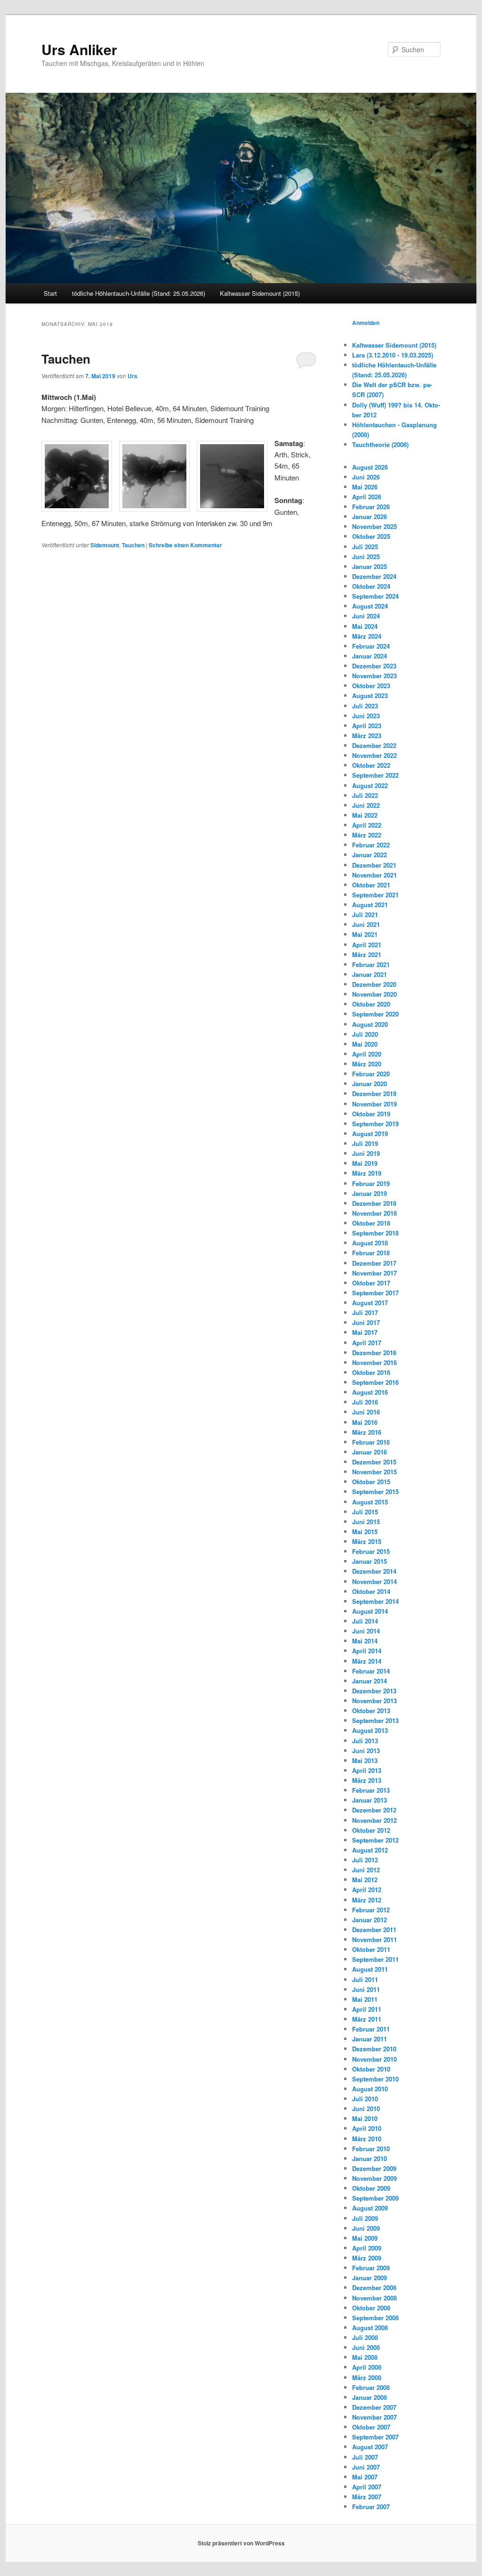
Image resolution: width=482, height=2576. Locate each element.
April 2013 (367, 1770)
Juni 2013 (366, 1751)
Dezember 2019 (374, 1093)
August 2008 (370, 2328)
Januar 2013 (370, 1800)
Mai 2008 (365, 2357)
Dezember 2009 (374, 2168)
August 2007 (370, 2447)
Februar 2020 (371, 1074)
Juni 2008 (366, 2347)
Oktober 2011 (371, 1949)
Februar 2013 (371, 1790)
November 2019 (374, 1104)
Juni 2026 (366, 477)
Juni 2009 (366, 2228)
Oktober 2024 (371, 586)
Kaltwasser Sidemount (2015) (260, 293)
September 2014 (375, 1601)
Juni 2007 (366, 2467)
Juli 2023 (365, 706)
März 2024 (367, 636)
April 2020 (367, 1054)
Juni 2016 (366, 1412)
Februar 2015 (371, 1551)
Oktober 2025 (371, 536)
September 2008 (375, 2318)
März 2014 (367, 1661)
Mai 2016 (365, 1422)
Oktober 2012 (371, 1830)
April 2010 (367, 2128)
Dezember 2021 (374, 865)
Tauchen (66, 359)
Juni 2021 (366, 924)
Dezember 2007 (374, 2407)
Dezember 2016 (374, 1353)
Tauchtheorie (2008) (380, 444)
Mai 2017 (365, 1332)
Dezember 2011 (374, 1930)
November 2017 (374, 1273)
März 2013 (367, 1780)
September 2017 (375, 1293)
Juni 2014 (366, 1631)
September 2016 (375, 1382)
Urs (133, 376)
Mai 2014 (365, 1641)
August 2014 (370, 1611)
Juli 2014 (365, 1621)
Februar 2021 (371, 964)
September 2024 (375, 596)
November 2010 (374, 2059)
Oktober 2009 (371, 2188)
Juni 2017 (366, 1322)
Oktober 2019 (371, 1114)
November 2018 (374, 1213)
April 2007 (367, 2487)
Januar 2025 (370, 566)
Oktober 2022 (371, 765)
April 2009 (367, 2248)
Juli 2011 (365, 1979)
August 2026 (370, 467)
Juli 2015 (365, 1512)
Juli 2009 (365, 2218)
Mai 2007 (365, 2477)
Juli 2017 (365, 1312)
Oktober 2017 (371, 1283)
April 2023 (367, 726)
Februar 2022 (371, 845)
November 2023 (374, 676)
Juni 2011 (366, 1989)
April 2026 (367, 497)
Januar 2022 (370, 855)
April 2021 (367, 945)
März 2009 (367, 2258)
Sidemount (105, 545)
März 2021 (367, 955)
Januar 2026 (370, 516)
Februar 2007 (371, 2507)
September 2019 (375, 1124)
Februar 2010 (371, 2149)
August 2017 (370, 1303)
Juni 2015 (366, 1522)
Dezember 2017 (374, 1263)
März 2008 (367, 2377)
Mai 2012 (365, 1880)
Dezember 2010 (374, 2049)
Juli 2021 (365, 914)
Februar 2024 (371, 646)
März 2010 (367, 2139)
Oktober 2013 (371, 1711)
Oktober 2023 (371, 686)
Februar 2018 (371, 1253)
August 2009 (370, 2208)
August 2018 (370, 1243)
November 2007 (374, 2417)
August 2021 (370, 905)
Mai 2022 (365, 815)
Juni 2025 (366, 557)
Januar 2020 (370, 1084)
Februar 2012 (371, 1910)
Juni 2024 (366, 616)
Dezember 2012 (374, 1810)
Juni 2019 (366, 1153)
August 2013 (370, 1730)
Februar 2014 (371, 1671)
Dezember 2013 (374, 1691)
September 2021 (375, 895)
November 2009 (374, 2178)
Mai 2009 (365, 2238)
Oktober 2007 (371, 2427)
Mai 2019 (365, 1163)
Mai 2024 (365, 626)
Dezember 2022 (374, 745)
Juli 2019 (365, 1143)
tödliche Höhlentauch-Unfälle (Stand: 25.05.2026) (139, 293)
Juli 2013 (365, 1741)
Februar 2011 (371, 2029)
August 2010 (370, 2089)
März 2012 (367, 1900)
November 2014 (374, 1581)
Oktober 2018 (371, 1223)
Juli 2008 (365, 2337)
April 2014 (367, 1651)
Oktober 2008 (371, 2308)
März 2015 (367, 1541)
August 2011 (370, 1969)
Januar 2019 (370, 1193)
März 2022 (367, 835)
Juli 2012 (365, 1860)
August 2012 (370, 1850)
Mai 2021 (365, 934)
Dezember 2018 (374, 1203)
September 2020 (375, 1014)
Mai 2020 (365, 1044)
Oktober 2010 (371, 2069)
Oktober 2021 (371, 885)
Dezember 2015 (374, 1462)
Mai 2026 (365, 487)
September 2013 (375, 1720)
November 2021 (374, 875)
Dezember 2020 (374, 984)
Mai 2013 (365, 1760)
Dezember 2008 (374, 2288)
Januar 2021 (370, 974)
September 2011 (375, 1959)
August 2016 (370, 1392)
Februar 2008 (371, 2387)
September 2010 (375, 2079)
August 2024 (370, 606)
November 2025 (374, 526)
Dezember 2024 (374, 576)
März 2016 (367, 1432)
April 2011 (367, 2009)
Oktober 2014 (371, 1591)
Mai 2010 (365, 2118)
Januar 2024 (370, 656)
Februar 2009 (371, 2268)
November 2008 (374, 2298)
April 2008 (367, 2367)
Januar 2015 (370, 1561)
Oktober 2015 (371, 1482)
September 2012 (375, 1840)
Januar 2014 (370, 1681)
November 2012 (374, 1820)
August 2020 (370, 1024)
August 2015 (370, 1502)
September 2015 (375, 1491)
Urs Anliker (79, 49)
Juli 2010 (365, 2099)
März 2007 (367, 2497)
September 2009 (375, 2198)
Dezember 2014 (374, 1571)
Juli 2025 (365, 547)
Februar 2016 (371, 1442)
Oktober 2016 (371, 1372)
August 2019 (370, 1134)
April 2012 (367, 1889)
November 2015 (374, 1472)
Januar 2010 (370, 2158)
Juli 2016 (365, 1402)
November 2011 (374, 1939)
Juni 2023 (366, 716)
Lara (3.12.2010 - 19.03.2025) (393, 355)
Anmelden (366, 323)
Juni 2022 (366, 805)
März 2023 (367, 735)
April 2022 (367, 825)
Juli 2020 (365, 1034)
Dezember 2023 (374, 666)
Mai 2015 (365, 1532)
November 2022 (374, 755)
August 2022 (370, 785)
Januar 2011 (370, 2039)
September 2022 (375, 775)
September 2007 (375, 2437)
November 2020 (374, 994)
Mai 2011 (365, 1999)
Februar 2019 (371, 1183)
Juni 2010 (366, 2109)
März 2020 (367, 1064)
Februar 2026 (371, 507)
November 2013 (374, 1701)
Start (50, 293)
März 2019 (367, 1173)
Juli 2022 (365, 795)
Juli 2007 (365, 2457)
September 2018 (375, 1233)
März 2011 (367, 2019)
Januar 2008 (370, 2397)
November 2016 (374, 1362)
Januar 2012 (370, 1920)
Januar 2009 (370, 2278)
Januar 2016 (370, 1452)
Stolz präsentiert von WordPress (241, 2543)
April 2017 (367, 1343)
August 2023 (370, 695)
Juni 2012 (366, 1870)
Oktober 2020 (371, 1004)
